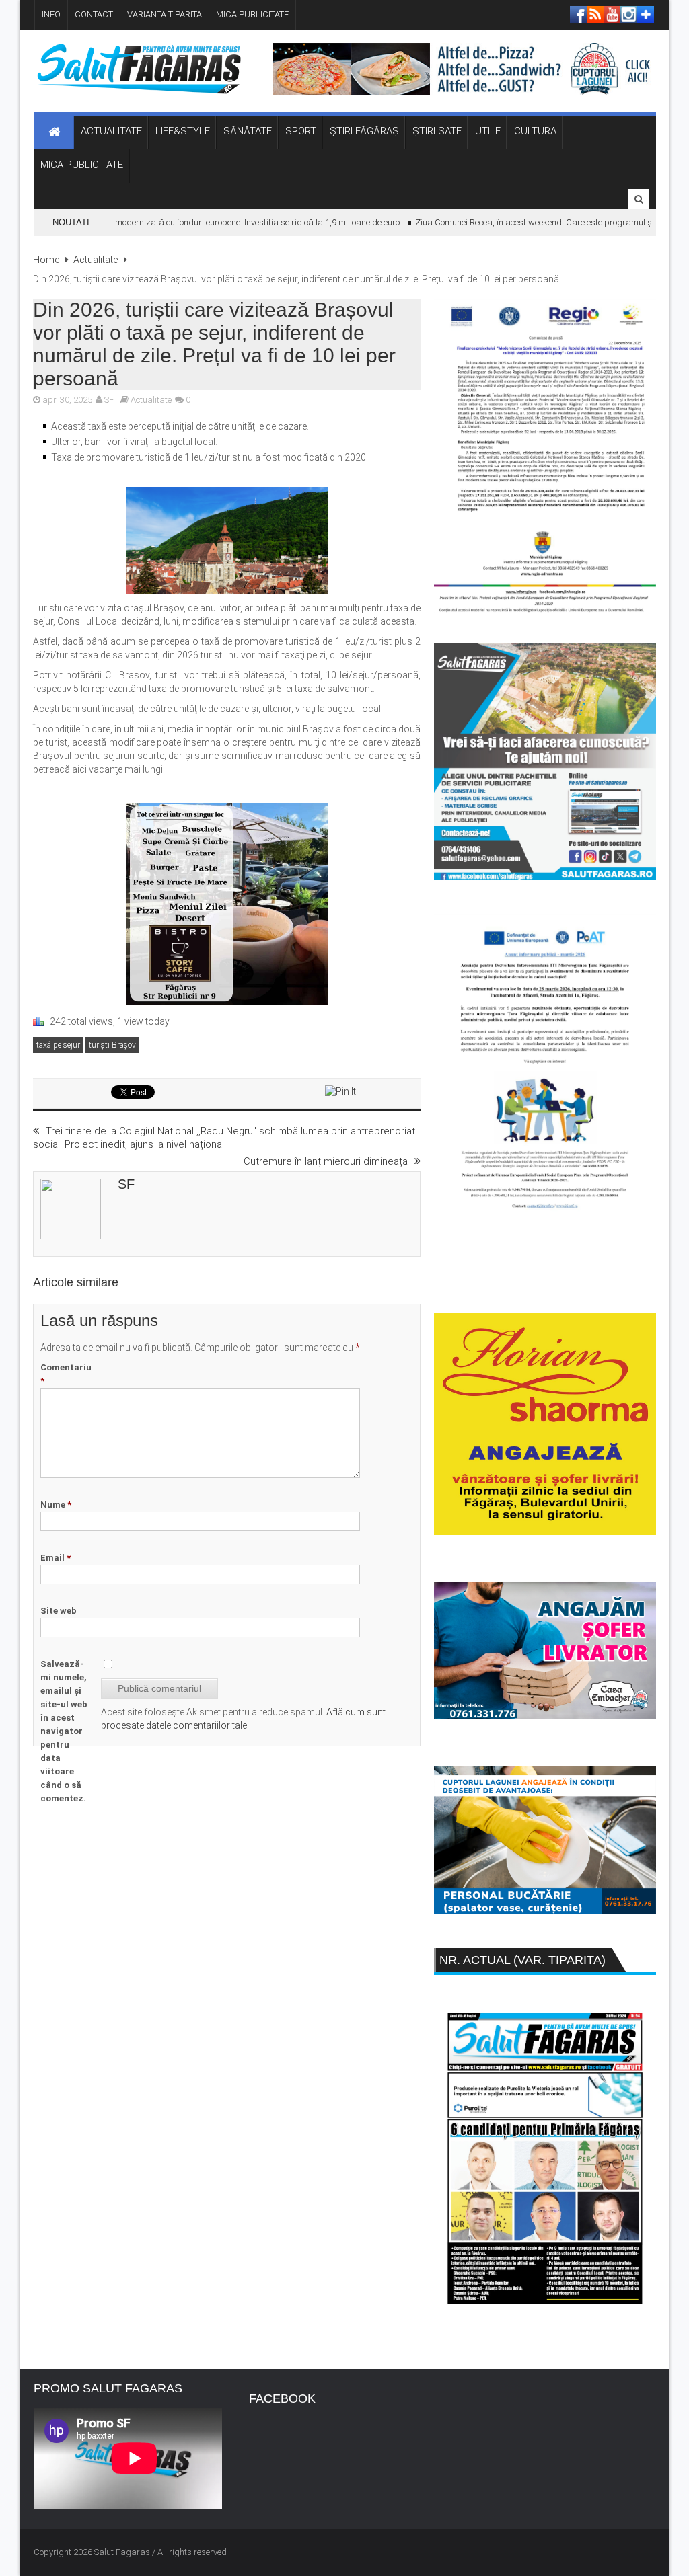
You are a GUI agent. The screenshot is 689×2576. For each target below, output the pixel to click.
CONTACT (94, 14)
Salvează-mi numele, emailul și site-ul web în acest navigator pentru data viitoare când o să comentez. (64, 1731)
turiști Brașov (112, 1045)
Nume (56, 1505)
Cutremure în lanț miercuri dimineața (326, 1161)
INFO (51, 14)
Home (46, 260)
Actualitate (96, 260)
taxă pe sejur (58, 1045)
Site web (59, 1611)
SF (109, 400)
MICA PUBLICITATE (252, 14)
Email (56, 1558)
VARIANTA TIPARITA (165, 14)
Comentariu (66, 1374)
